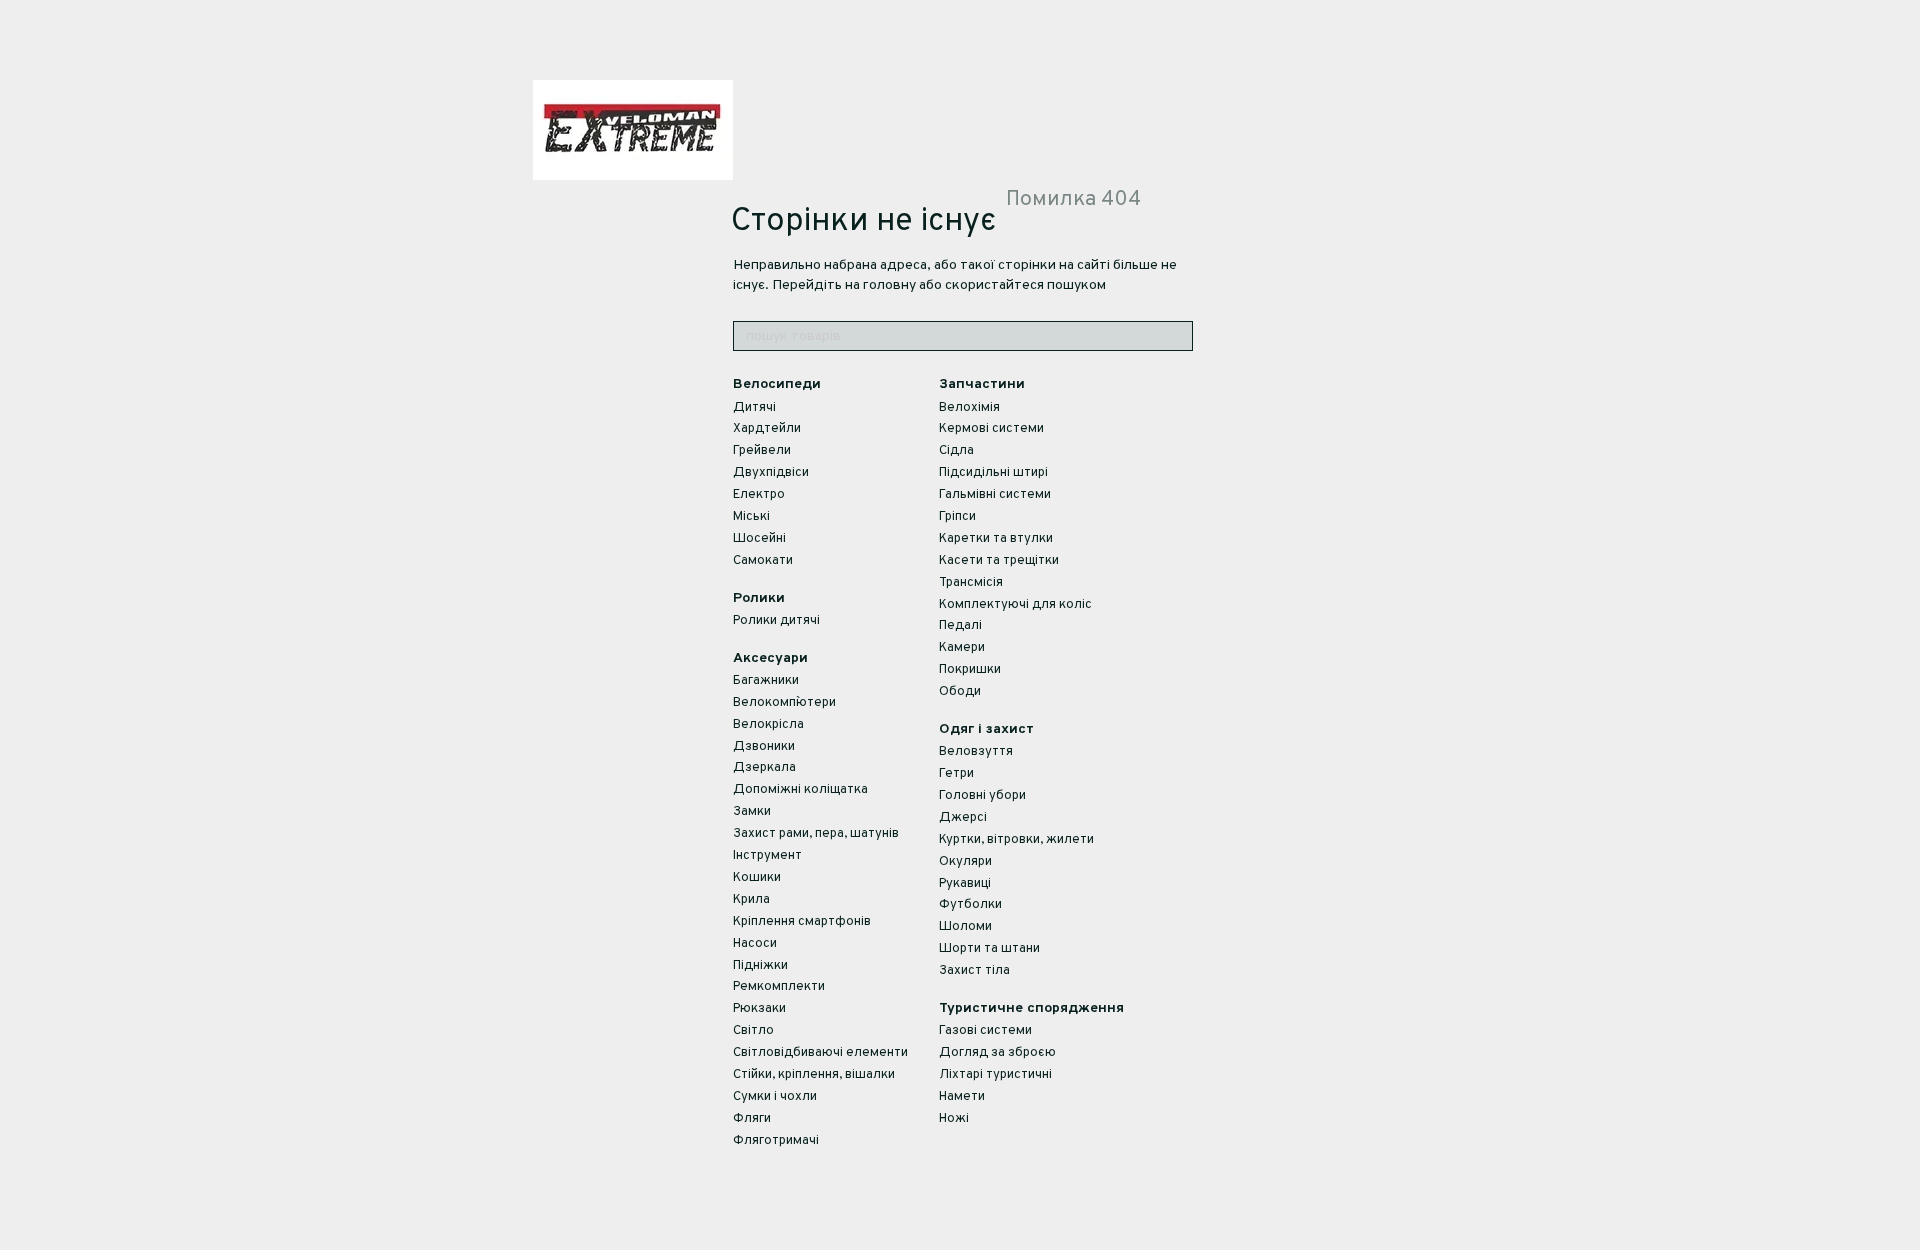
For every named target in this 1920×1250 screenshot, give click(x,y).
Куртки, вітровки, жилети (1016, 840)
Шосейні (759, 539)
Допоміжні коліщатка (800, 790)
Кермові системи (991, 429)
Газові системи (985, 1031)
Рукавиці (965, 884)
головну (889, 285)
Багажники (766, 681)
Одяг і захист (986, 729)
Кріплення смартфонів (802, 922)
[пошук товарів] (1177, 336)
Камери (962, 648)
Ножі (954, 1119)
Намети (962, 1097)
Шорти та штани (989, 949)
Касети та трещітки (999, 561)
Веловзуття (976, 752)
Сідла (956, 451)
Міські (751, 517)
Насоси (755, 944)
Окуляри (965, 862)
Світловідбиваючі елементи (820, 1053)
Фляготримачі (776, 1141)
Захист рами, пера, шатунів (816, 834)
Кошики (757, 878)
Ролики (759, 598)
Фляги (752, 1119)
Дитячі (754, 408)
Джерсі (963, 818)
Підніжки (760, 966)
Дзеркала (764, 768)
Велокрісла (768, 725)
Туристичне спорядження (1031, 1008)
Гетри (956, 774)
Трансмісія (971, 583)
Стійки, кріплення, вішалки (814, 1075)
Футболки (970, 905)
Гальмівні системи (995, 495)
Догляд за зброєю (997, 1053)
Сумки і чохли (775, 1097)
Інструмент (767, 856)
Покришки (970, 670)
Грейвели (762, 451)
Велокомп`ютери (784, 703)
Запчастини (982, 384)
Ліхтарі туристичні (995, 1075)
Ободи (960, 692)
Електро (759, 495)
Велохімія (969, 408)
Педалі (960, 626)
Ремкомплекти (779, 987)
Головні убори (982, 796)
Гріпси (957, 517)
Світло (753, 1031)
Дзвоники (764, 747)
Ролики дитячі (776, 621)
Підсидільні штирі (993, 473)
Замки (752, 812)
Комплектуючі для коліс (1015, 605)
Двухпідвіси (771, 473)
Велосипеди (777, 384)
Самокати (763, 561)
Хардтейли (767, 429)
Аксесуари (770, 658)
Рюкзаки (759, 1009)
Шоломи (965, 927)
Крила (751, 900)
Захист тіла (974, 971)
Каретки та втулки (996, 539)
